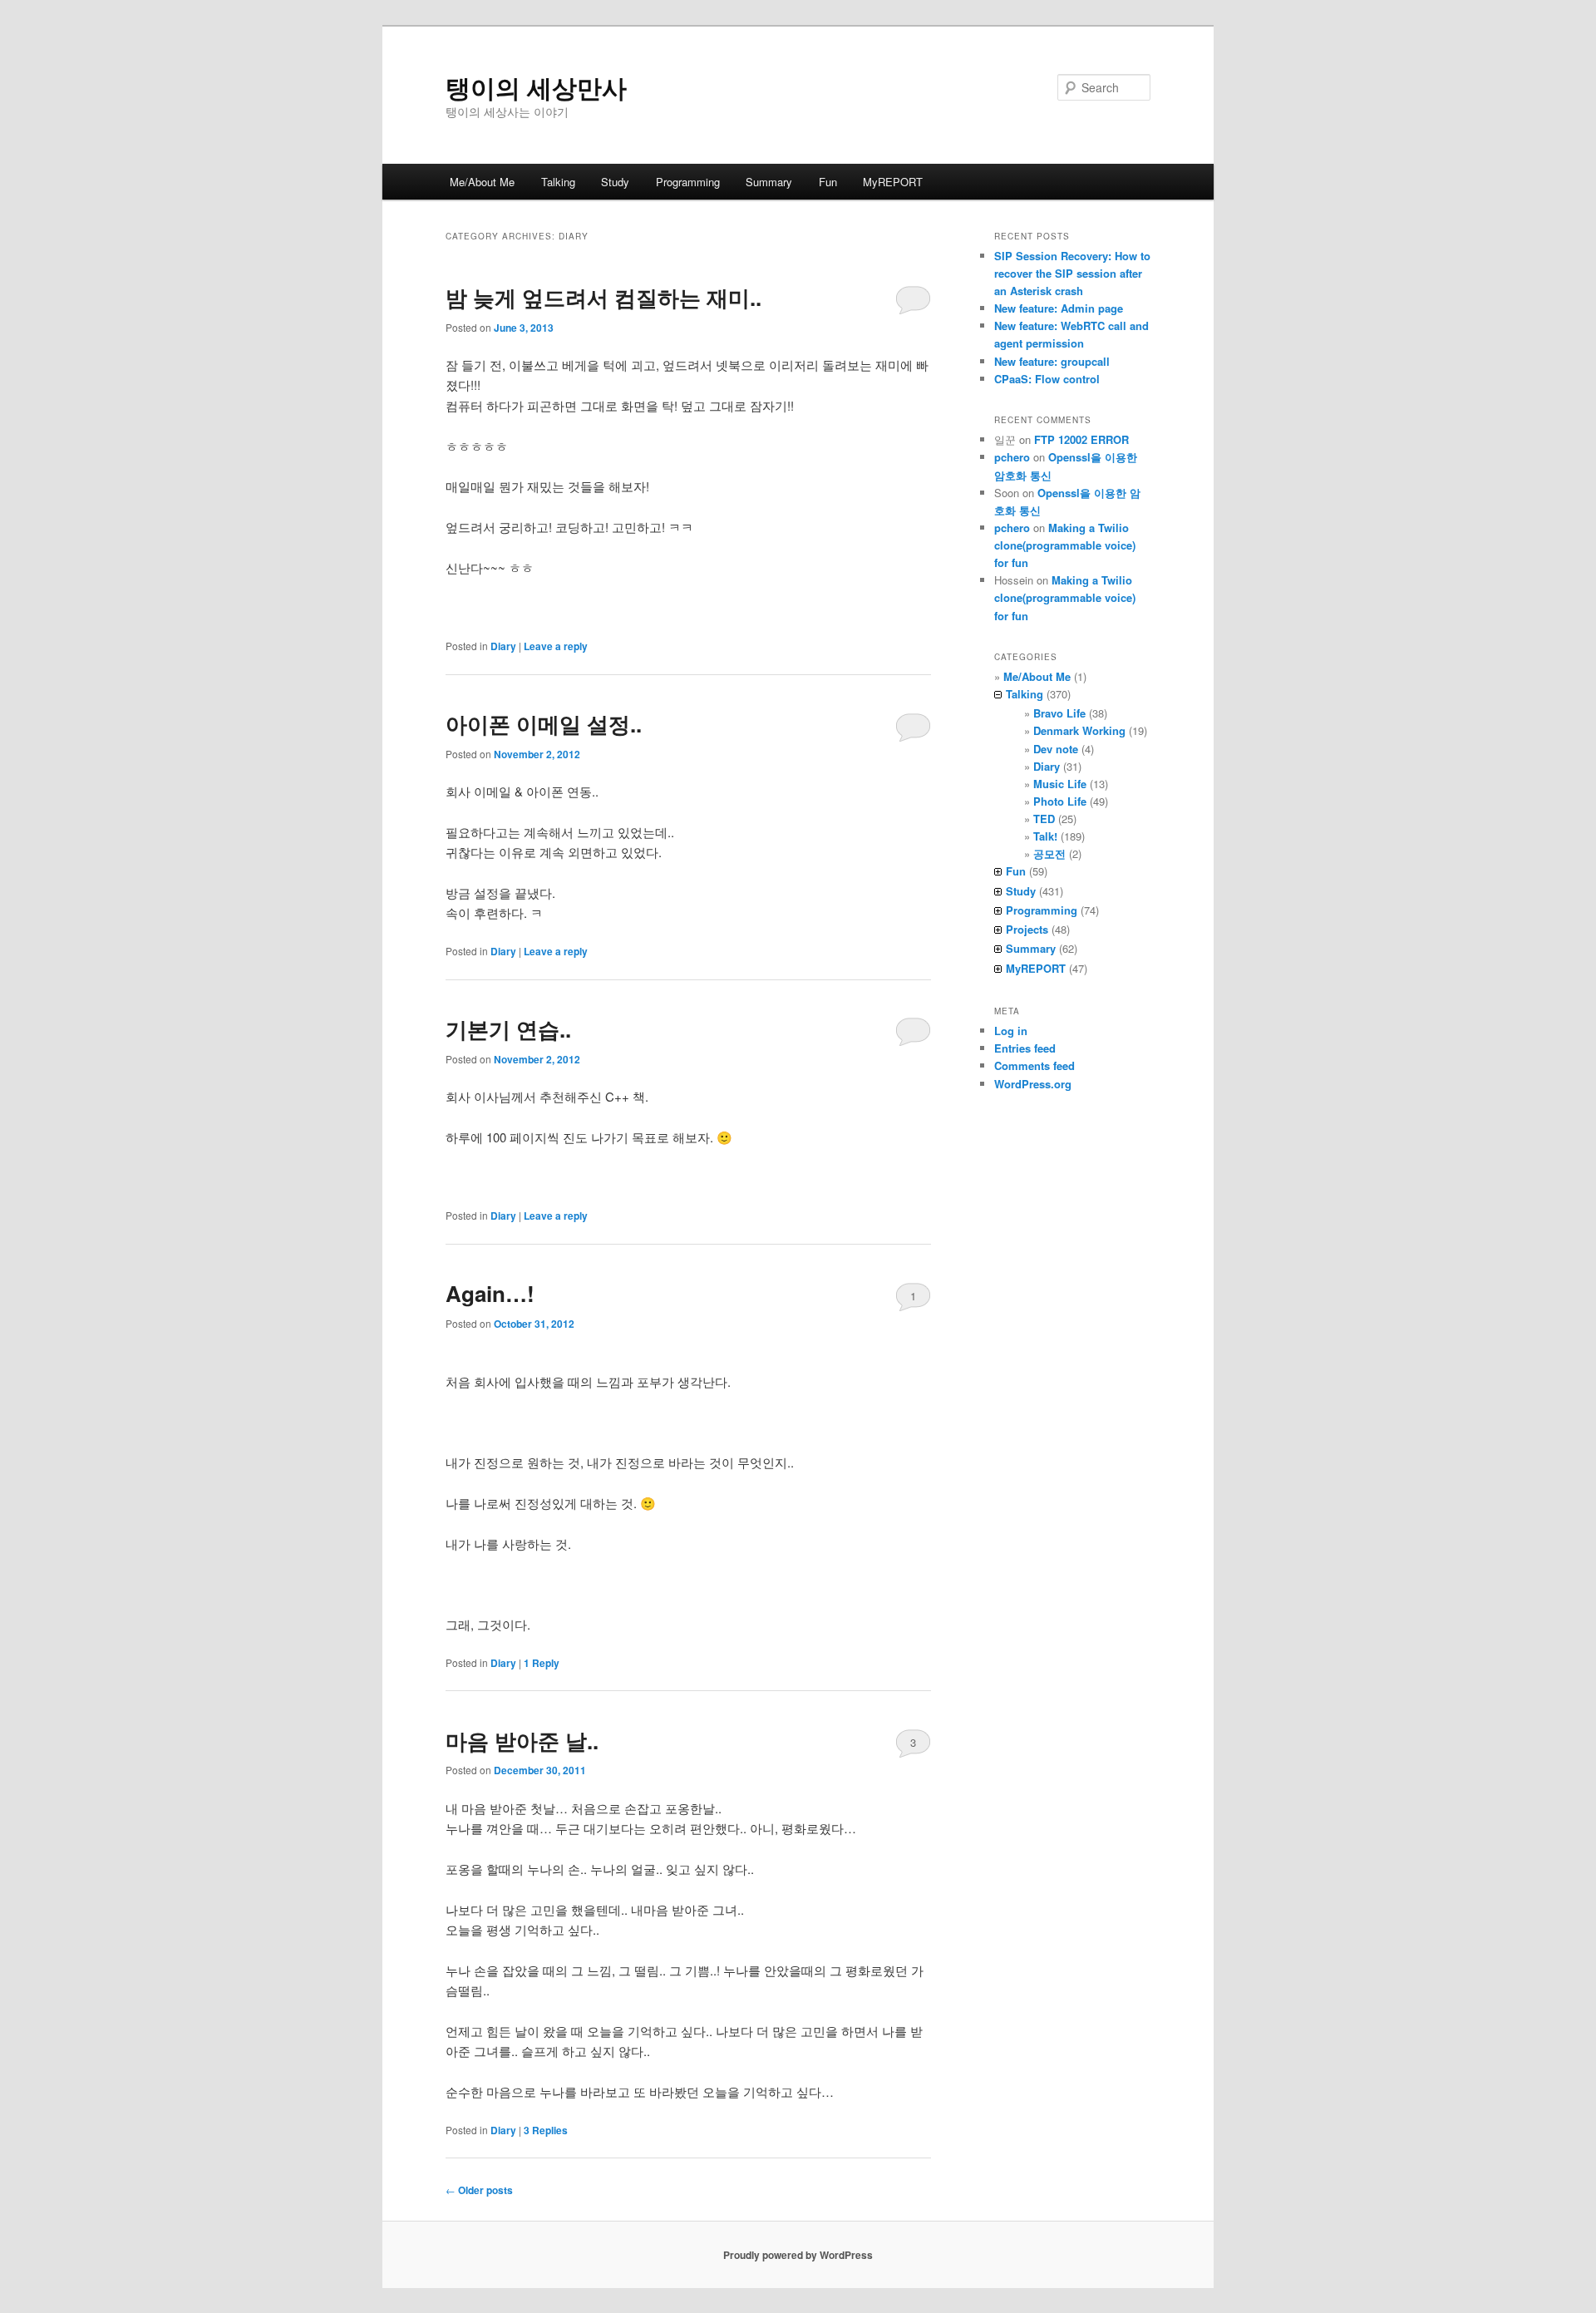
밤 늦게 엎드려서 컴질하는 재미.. (603, 297)
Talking (558, 182)
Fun (828, 182)
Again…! (490, 1293)
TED (1044, 819)
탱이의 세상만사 (536, 87)
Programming (688, 182)
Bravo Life (1059, 713)
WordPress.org (1033, 1084)
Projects (1027, 929)
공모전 (1049, 853)
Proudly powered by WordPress (798, 2255)
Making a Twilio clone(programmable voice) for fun (1065, 545)
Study (615, 182)
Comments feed (1034, 1065)
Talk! (1045, 836)
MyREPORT (893, 182)
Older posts (479, 2190)
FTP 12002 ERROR (1081, 439)
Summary (769, 182)
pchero (1012, 457)
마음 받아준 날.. (522, 1741)
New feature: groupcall (1052, 361)
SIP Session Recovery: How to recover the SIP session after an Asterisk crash (1072, 273)
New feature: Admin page (1059, 308)
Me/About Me (482, 182)
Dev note (1056, 749)
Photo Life (1060, 801)
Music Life (1060, 784)
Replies (546, 2130)
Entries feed (1025, 1048)
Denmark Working (1079, 730)
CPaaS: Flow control (1047, 379)
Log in (1011, 1031)
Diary (503, 646)
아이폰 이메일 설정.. (544, 724)
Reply (542, 1663)
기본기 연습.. (508, 1029)
